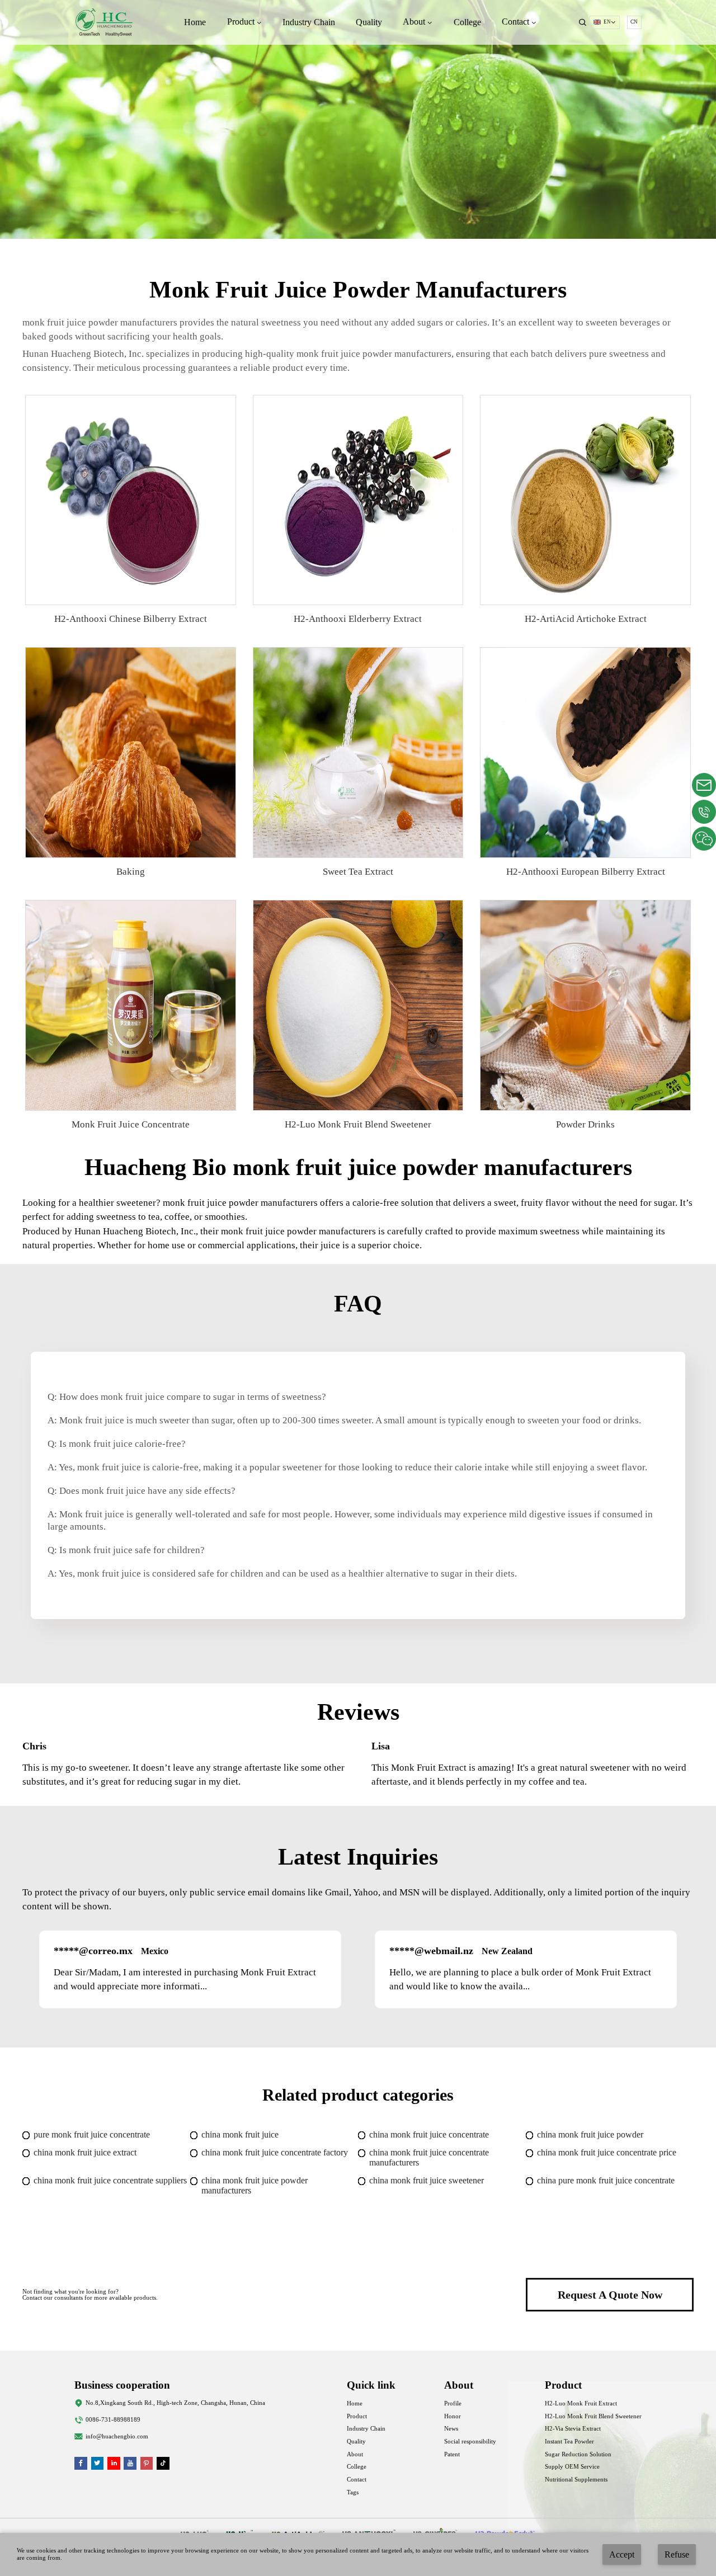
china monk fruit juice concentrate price (607, 2152)
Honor (453, 2416)
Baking (131, 872)
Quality (369, 22)
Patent (452, 2454)
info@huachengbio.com (117, 2436)
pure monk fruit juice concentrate (92, 2134)
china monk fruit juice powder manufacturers (255, 2185)
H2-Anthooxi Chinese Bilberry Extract (131, 619)
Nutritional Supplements (576, 2480)
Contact (357, 2480)
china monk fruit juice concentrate (429, 2134)
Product (357, 2416)
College (467, 22)
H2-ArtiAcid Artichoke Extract (586, 619)
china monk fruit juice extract (85, 2152)
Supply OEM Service (572, 2467)
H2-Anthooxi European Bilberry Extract (586, 872)
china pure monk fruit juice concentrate (606, 2180)
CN (634, 22)
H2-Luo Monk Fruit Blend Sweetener (358, 1124)
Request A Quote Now (610, 2295)
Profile (453, 2403)
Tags (353, 2492)
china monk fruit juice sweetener (427, 2180)
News (451, 2429)
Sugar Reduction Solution (578, 2454)
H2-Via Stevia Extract (573, 2429)
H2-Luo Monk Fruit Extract (581, 2403)
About (355, 2454)
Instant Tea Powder (569, 2441)
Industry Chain (309, 22)
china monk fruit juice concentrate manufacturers (429, 2157)
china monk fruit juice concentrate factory (275, 2152)
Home (195, 22)
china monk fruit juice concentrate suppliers (110, 2180)
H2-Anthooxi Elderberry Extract (358, 619)
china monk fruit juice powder (590, 2134)
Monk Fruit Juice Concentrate (131, 1124)
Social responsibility (470, 2441)
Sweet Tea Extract (358, 872)
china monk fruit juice (240, 2134)
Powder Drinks (585, 1124)
